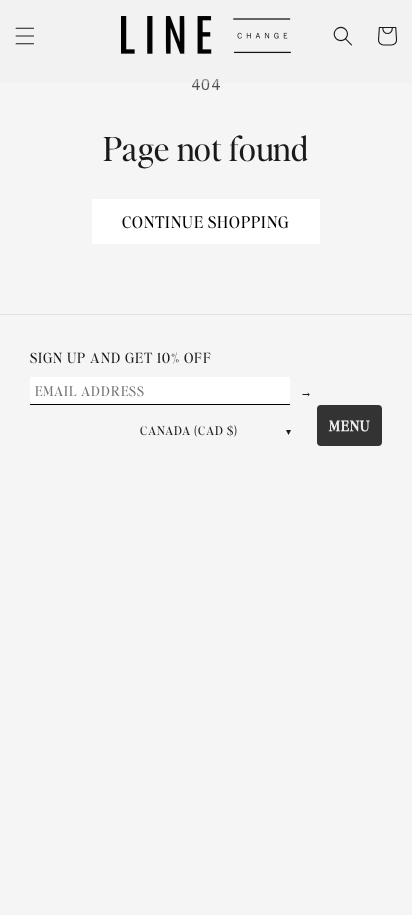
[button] (25, 36)
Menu (349, 425)
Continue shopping (206, 221)
